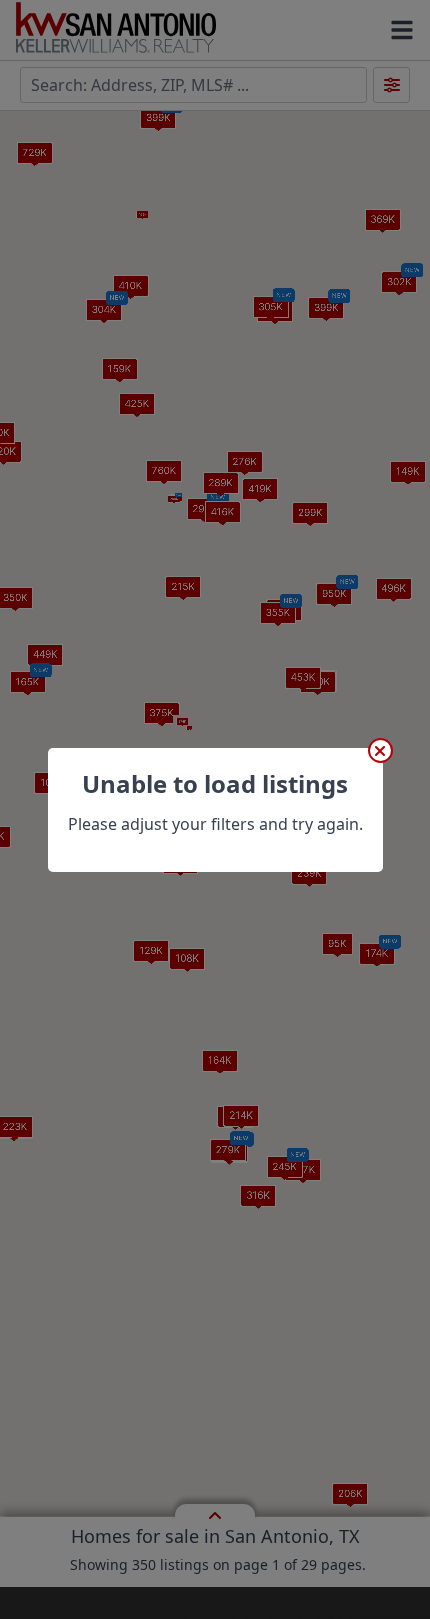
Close (380, 750)
